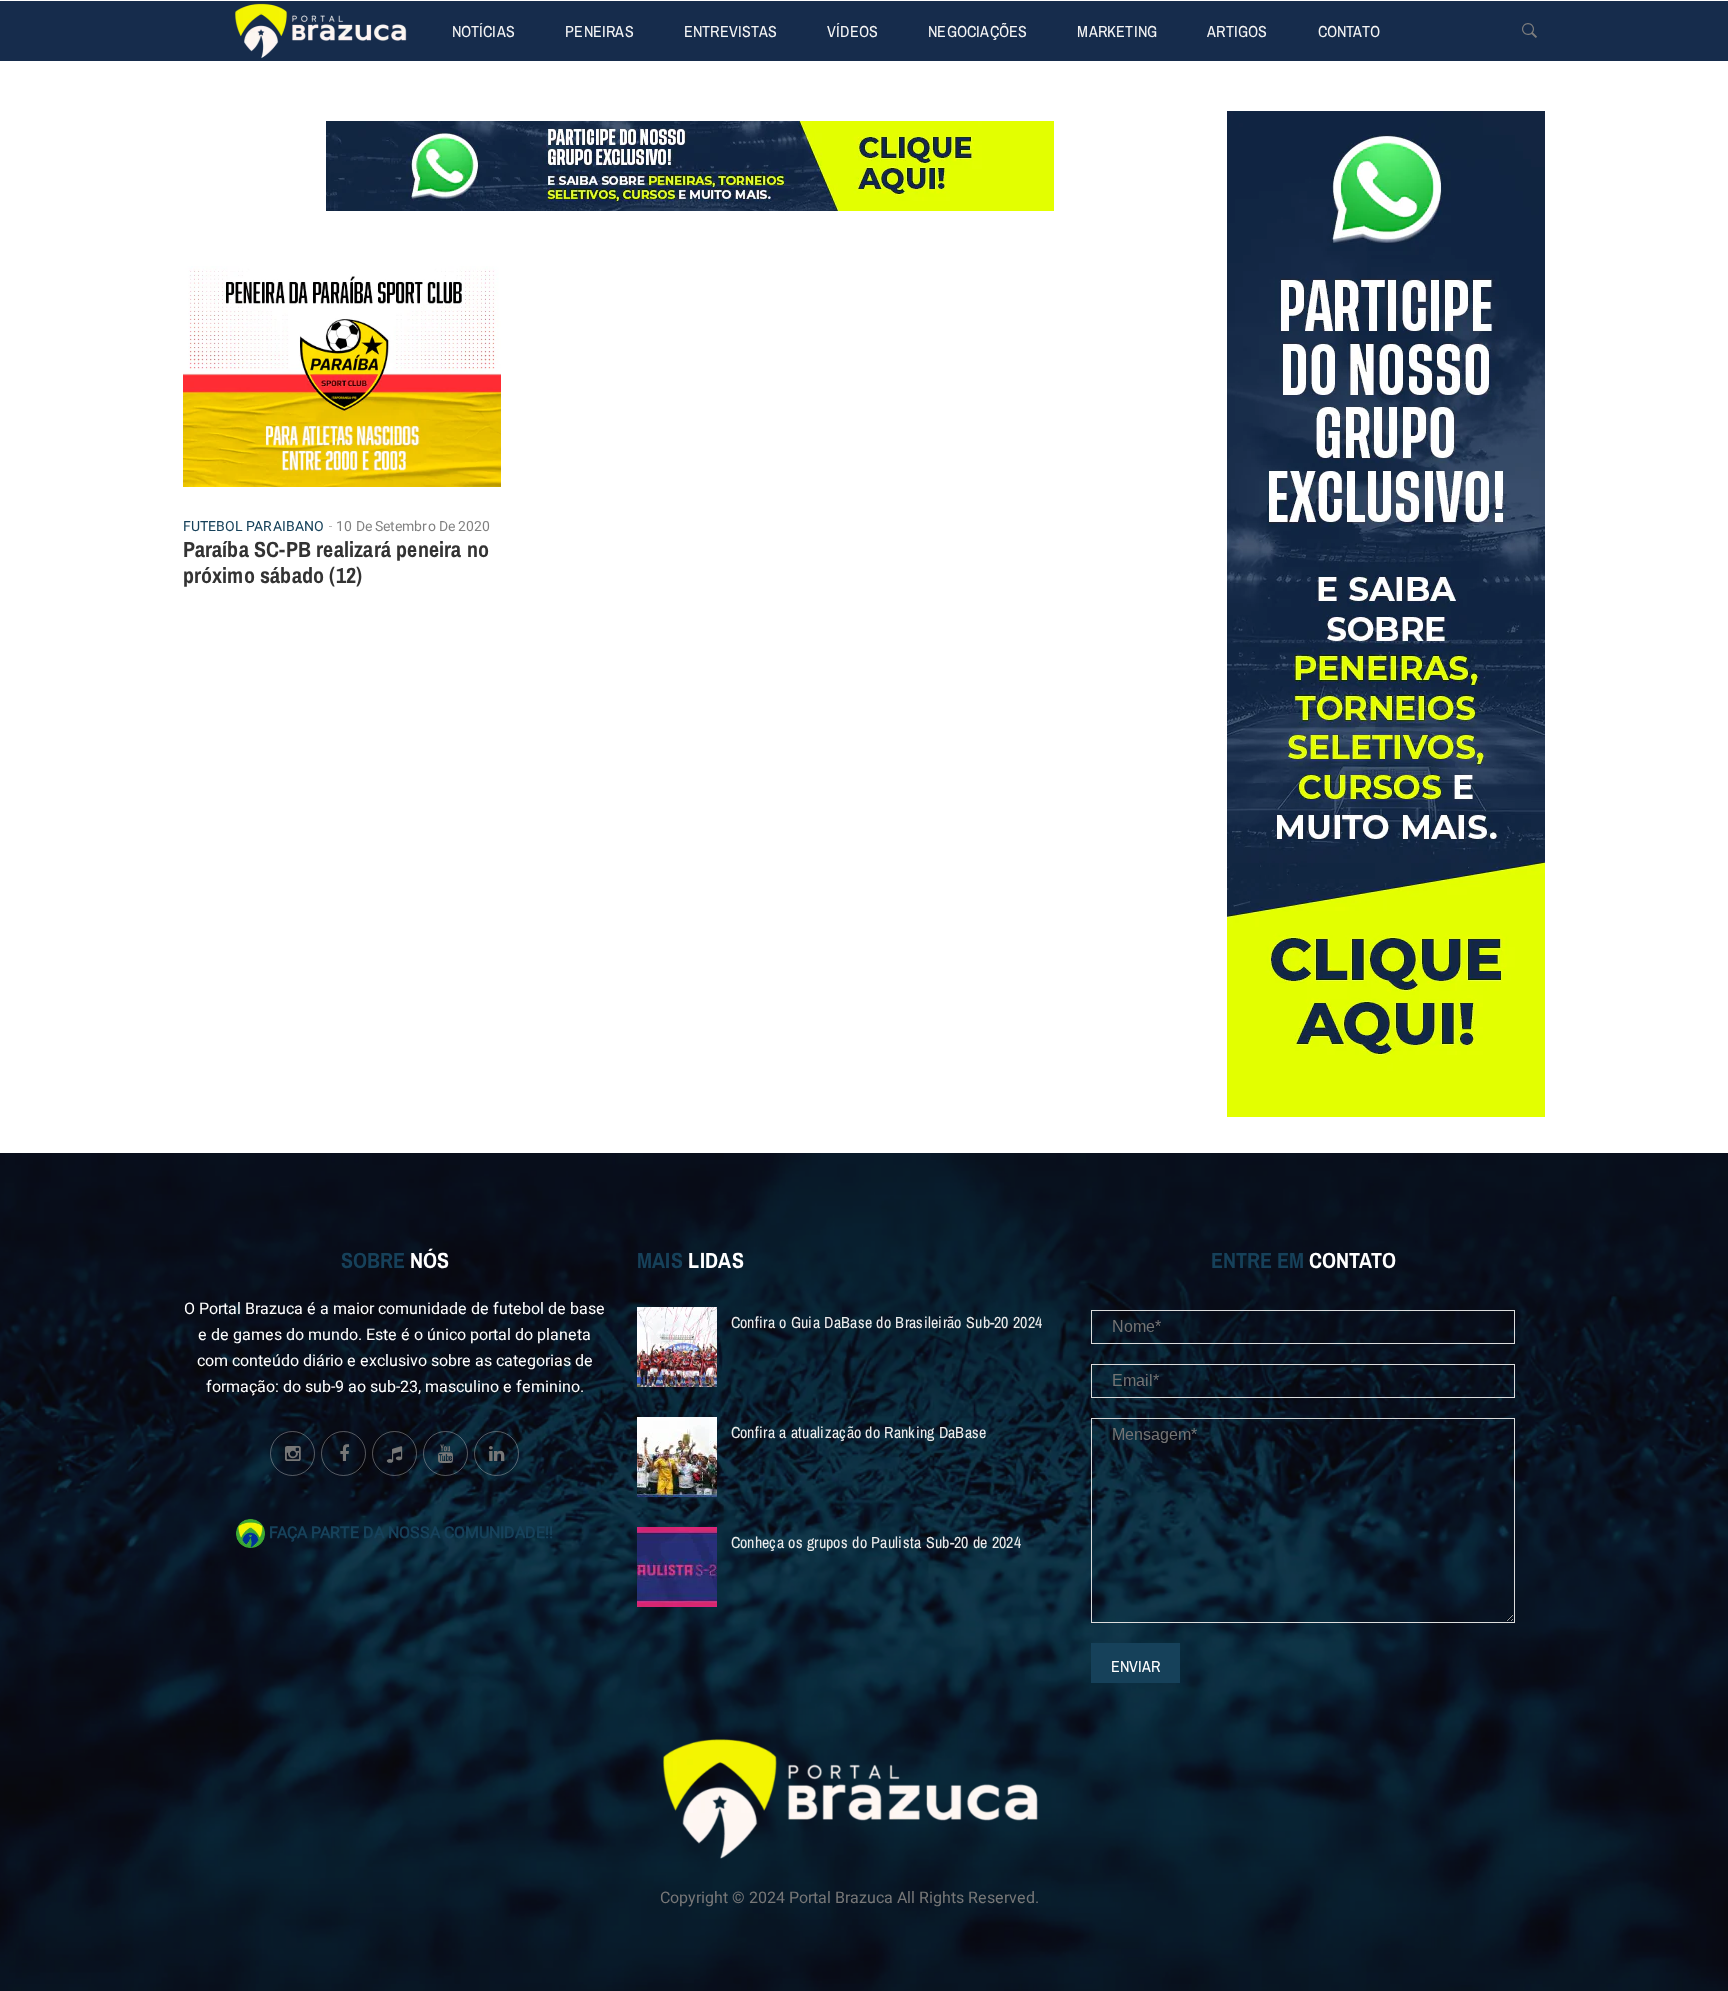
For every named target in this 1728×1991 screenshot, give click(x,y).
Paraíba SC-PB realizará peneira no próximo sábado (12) (336, 562)
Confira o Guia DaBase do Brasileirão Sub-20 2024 (886, 1322)
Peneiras (599, 31)
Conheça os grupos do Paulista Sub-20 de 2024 (876, 1542)
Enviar (1135, 1666)
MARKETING (1117, 31)
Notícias (484, 31)
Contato (1349, 31)
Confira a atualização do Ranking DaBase (859, 1432)
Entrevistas (730, 31)
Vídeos (852, 31)
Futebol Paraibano (254, 527)
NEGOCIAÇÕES (977, 31)
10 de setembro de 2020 (413, 526)
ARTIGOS (1237, 31)
